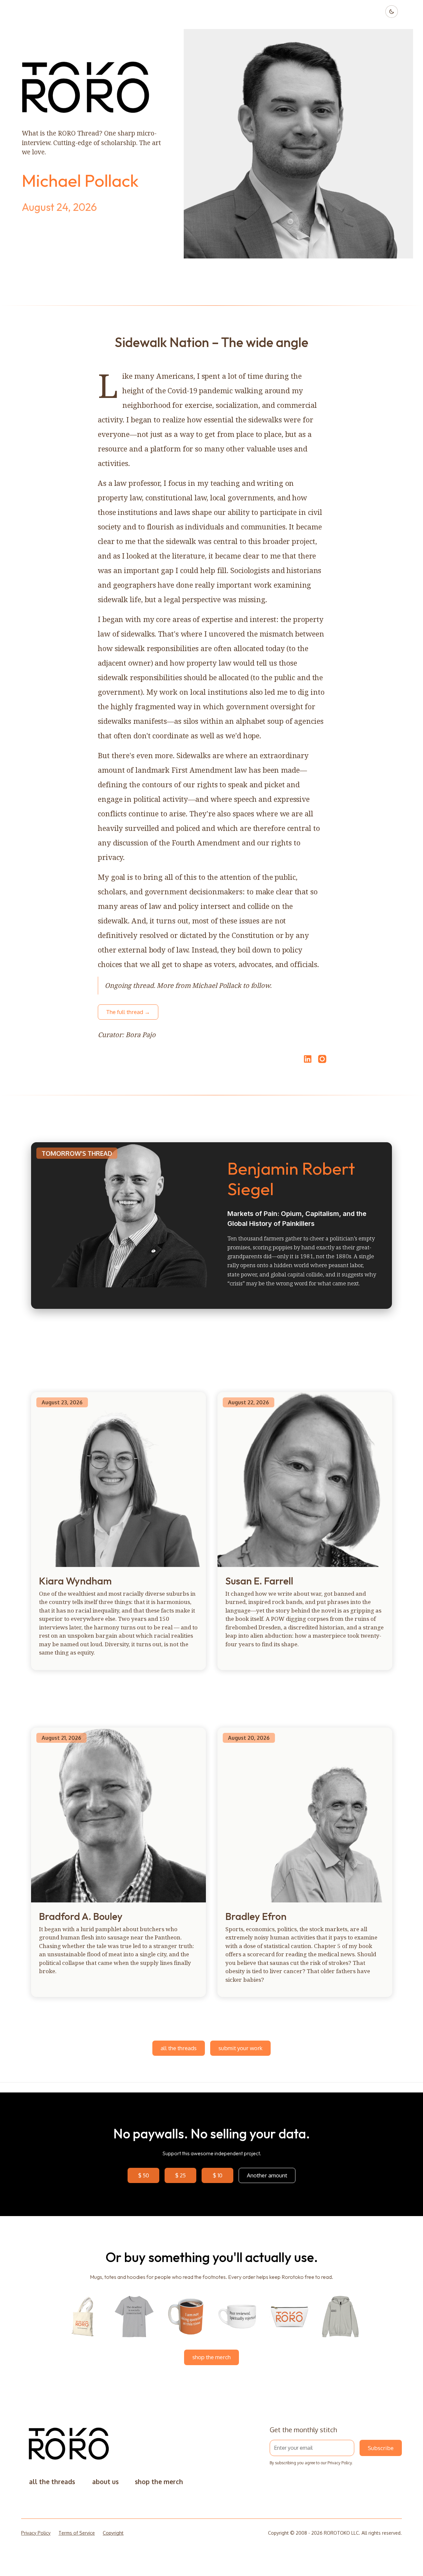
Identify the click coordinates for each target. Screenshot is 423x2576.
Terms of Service (77, 2533)
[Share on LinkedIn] (307, 1059)
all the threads (179, 2048)
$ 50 (144, 2175)
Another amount (267, 2175)
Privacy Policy (340, 2463)
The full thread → (128, 1012)
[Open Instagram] (322, 1062)
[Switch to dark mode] (392, 12)
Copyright (113, 2533)
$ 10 (218, 2175)
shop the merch (211, 2357)
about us (105, 2482)
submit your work (240, 2048)
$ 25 (180, 2175)
